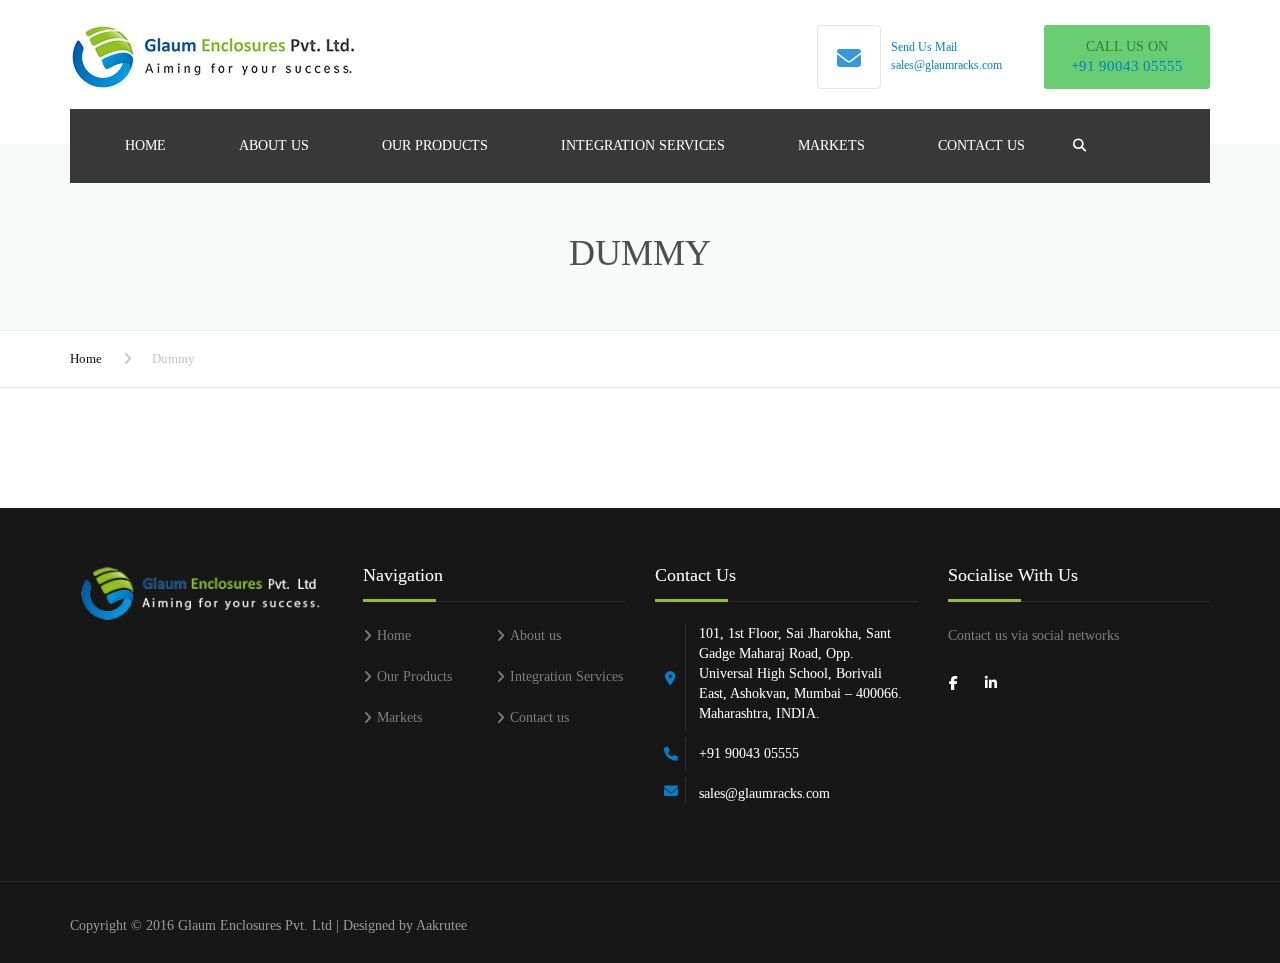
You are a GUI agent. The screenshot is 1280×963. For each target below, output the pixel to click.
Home (145, 145)
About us (274, 145)
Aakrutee (441, 925)
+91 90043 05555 (1127, 66)
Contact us (981, 145)
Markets (831, 145)
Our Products (435, 145)
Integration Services (643, 145)
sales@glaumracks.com (946, 65)
